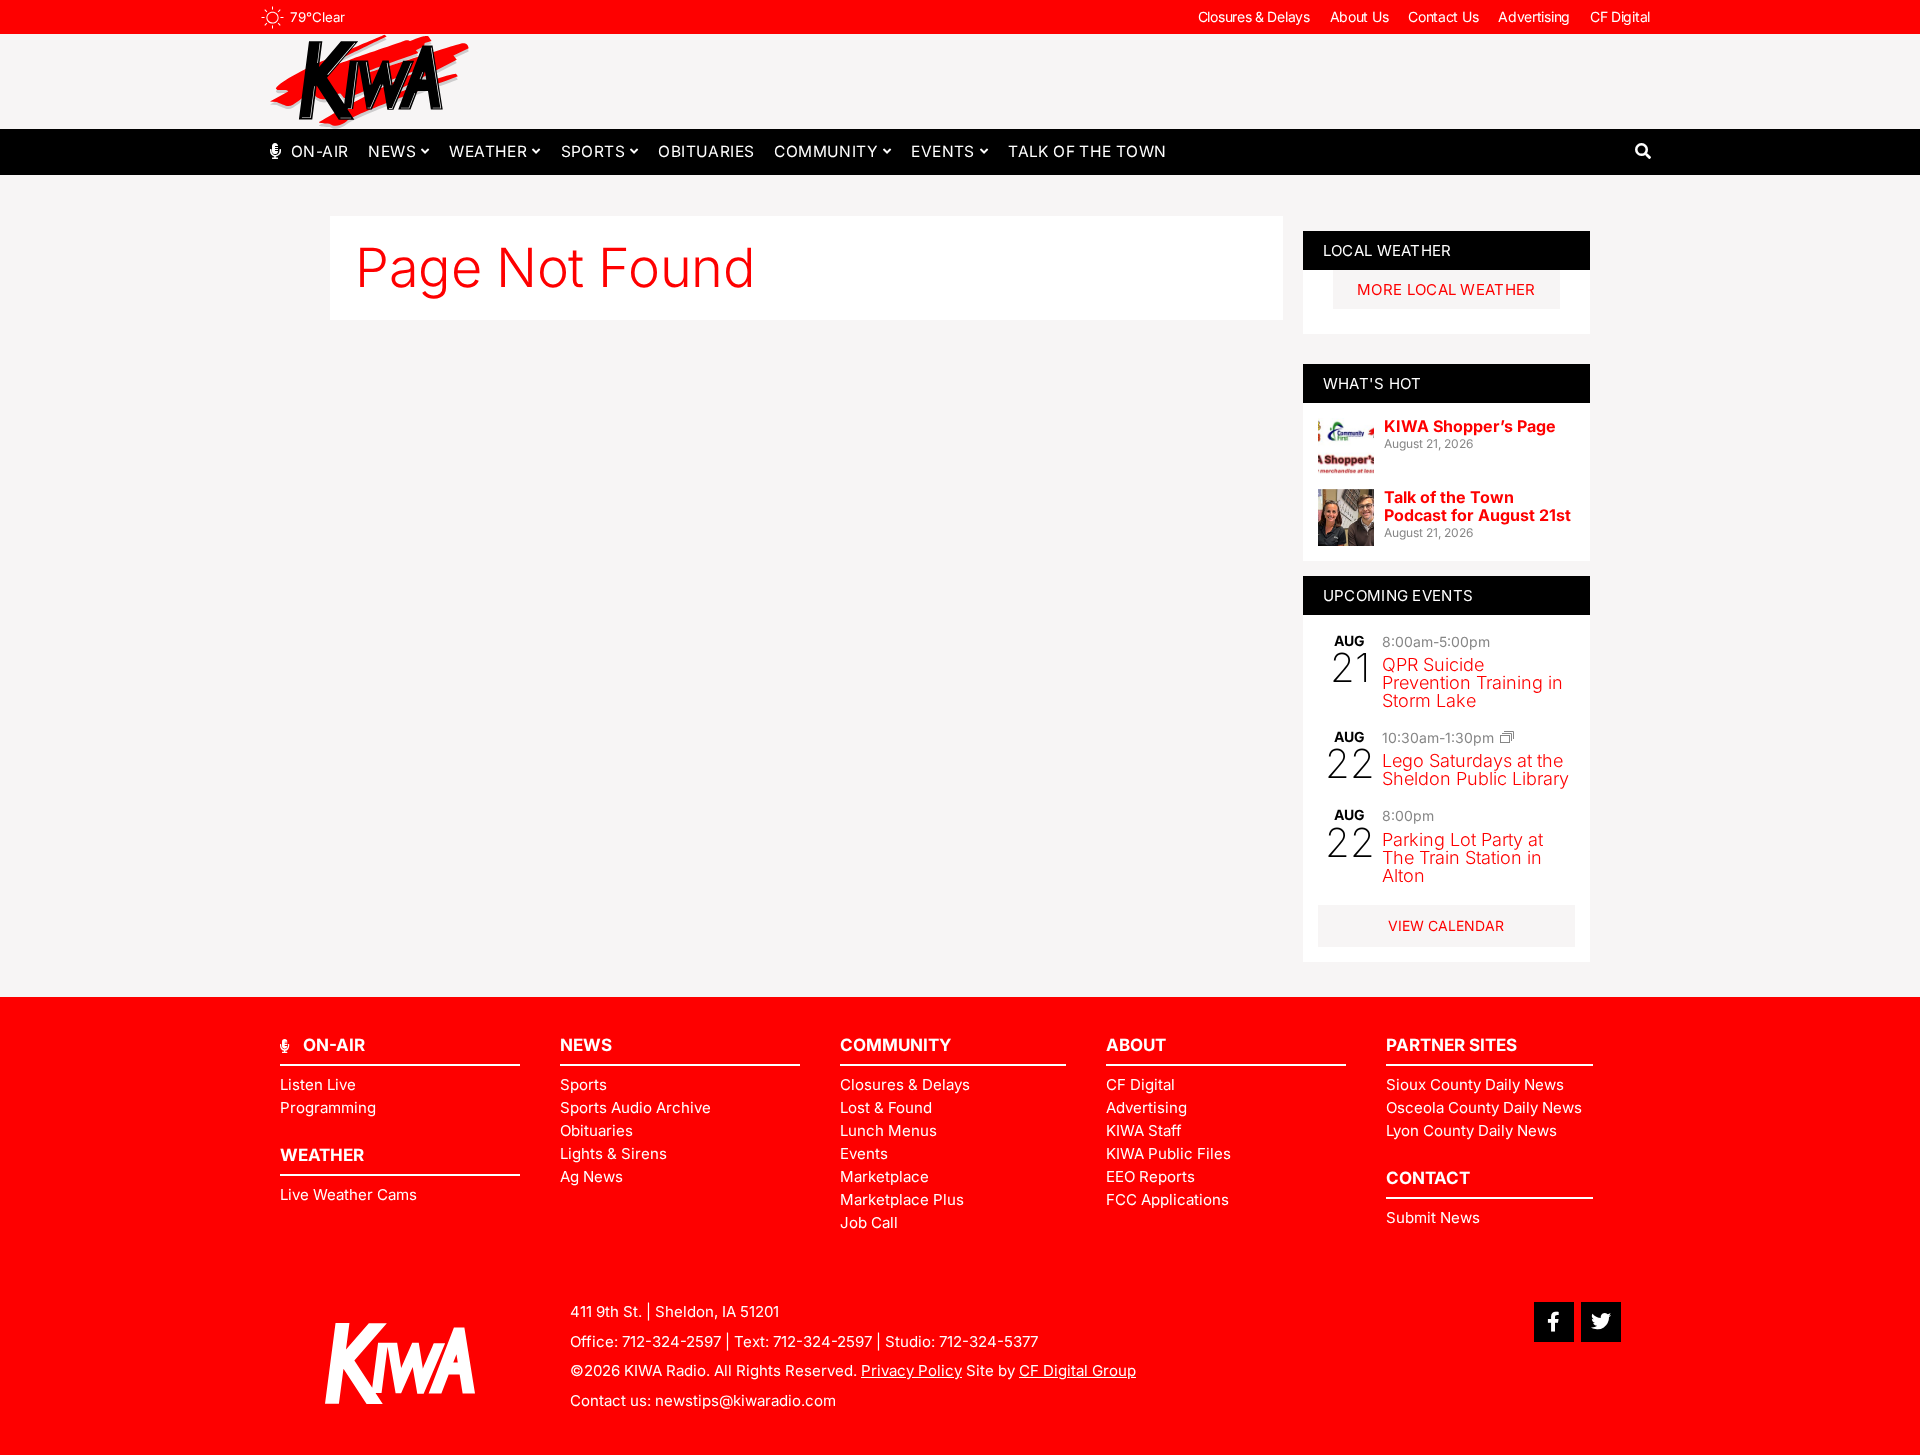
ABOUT (1136, 1045)
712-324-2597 (671, 1341)
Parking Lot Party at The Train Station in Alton (1462, 857)
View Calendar (1446, 925)
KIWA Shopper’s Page (1470, 426)
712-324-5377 (988, 1341)
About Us (1359, 16)
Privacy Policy (911, 1370)
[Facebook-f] (1554, 1322)
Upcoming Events (1398, 595)
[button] (1642, 151)
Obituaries (706, 151)
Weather (488, 151)
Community (826, 151)
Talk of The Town (1087, 151)
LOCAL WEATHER (1387, 250)
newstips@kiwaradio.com (745, 1400)
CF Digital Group (1077, 1370)
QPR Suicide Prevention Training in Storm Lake (1472, 682)
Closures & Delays (1254, 16)
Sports (593, 151)
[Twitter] (1601, 1322)
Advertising (1534, 16)
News (392, 151)
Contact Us (1443, 16)
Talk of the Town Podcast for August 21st (1477, 506)
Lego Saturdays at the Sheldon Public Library (1475, 769)
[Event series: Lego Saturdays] (1507, 737)
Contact (1428, 1178)
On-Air (319, 151)
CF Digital (1620, 16)
